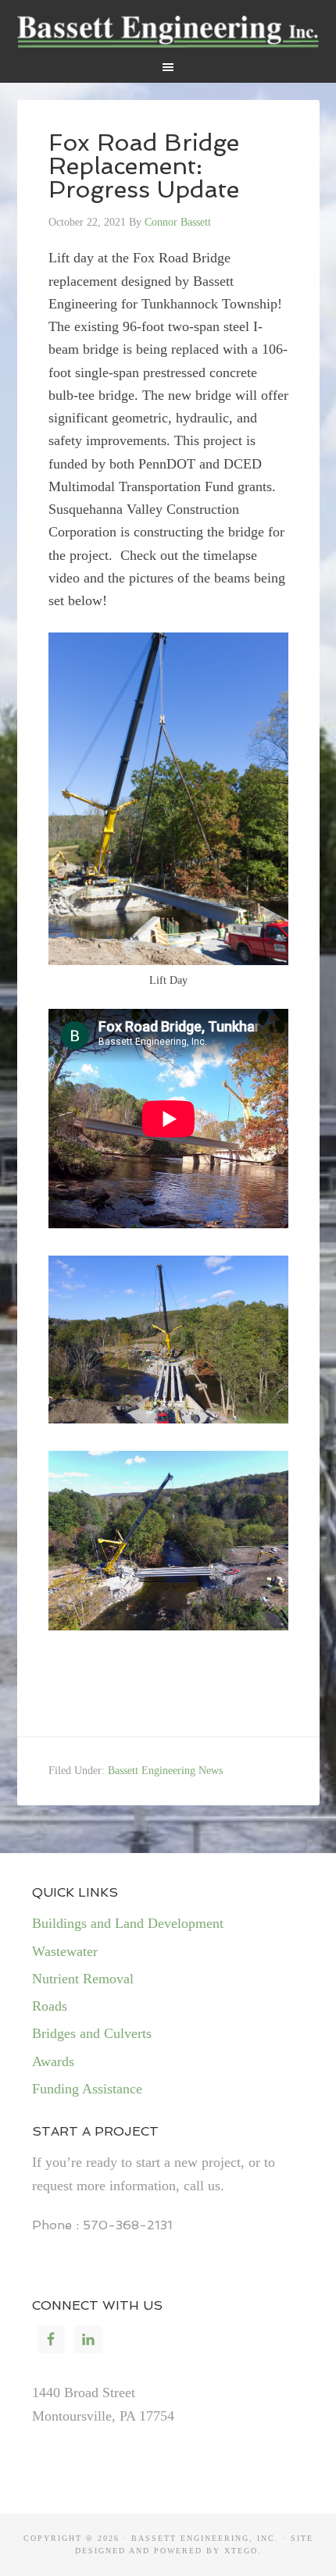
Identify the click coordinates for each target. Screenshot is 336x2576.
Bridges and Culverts (92, 2033)
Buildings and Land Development (128, 1923)
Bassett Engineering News (165, 1771)
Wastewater (65, 1951)
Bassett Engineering (168, 31)
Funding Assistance (87, 2089)
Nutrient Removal (83, 1979)
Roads (50, 2006)
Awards (53, 2061)
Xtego (241, 2551)
